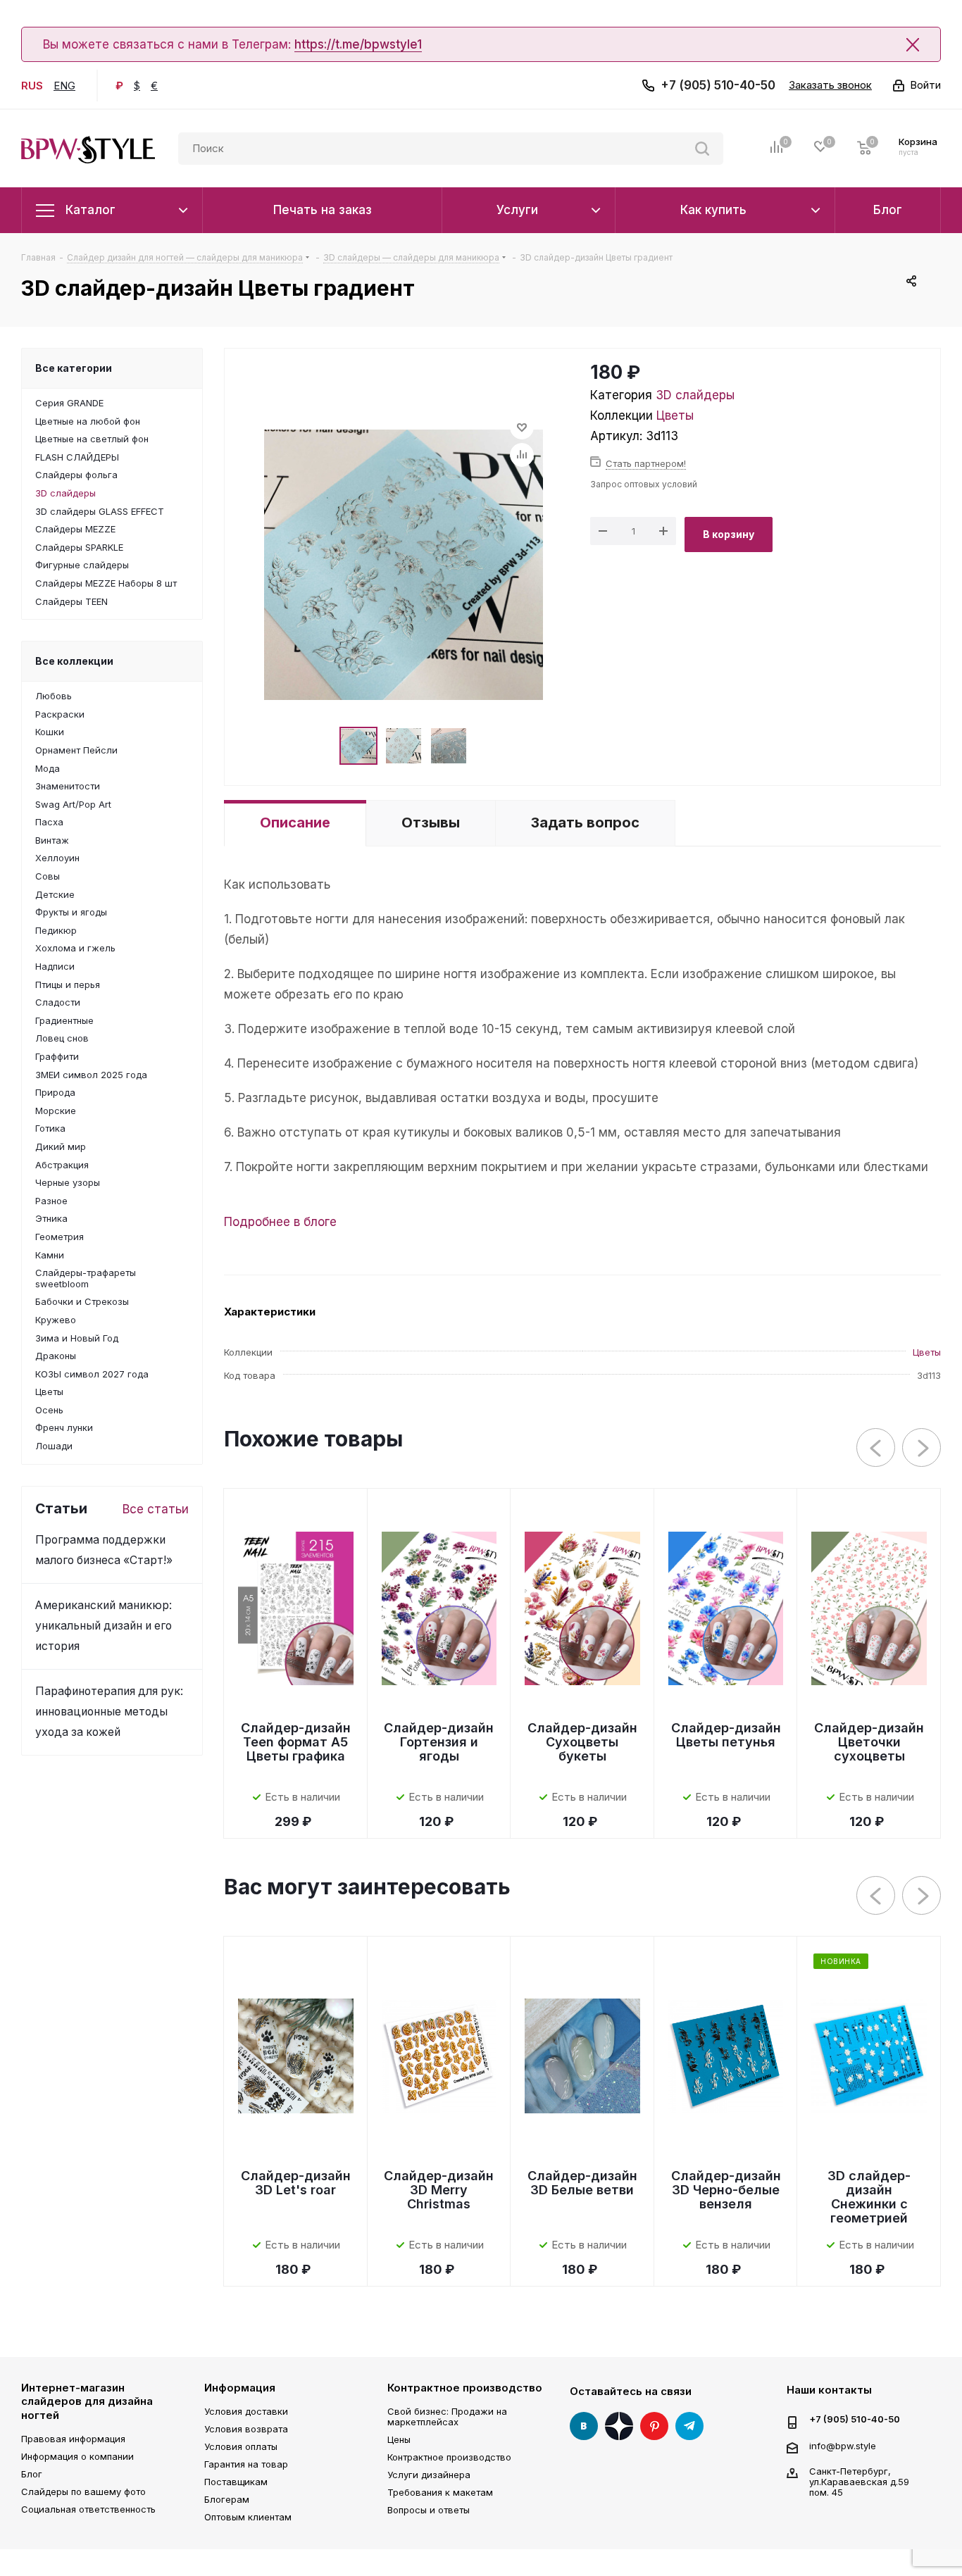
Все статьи (156, 1509)
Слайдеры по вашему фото (83, 2491)
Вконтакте (584, 2426)
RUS (32, 86)
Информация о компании (77, 2456)
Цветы (675, 415)
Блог (32, 2474)
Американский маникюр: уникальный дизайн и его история (104, 1626)
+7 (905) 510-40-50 (718, 85)
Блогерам (227, 2499)
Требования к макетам (440, 2492)
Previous (876, 1448)
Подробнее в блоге (280, 1222)
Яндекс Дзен (619, 2426)
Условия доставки (246, 2411)
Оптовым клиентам (248, 2517)
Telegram (689, 2426)
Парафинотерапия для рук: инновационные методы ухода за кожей (109, 1712)
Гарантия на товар (246, 2464)
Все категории (74, 368)
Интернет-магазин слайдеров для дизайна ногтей (87, 2401)
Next (922, 1448)
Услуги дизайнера (429, 2475)
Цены (399, 2439)
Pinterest (654, 2426)
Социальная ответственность (88, 2509)
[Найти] (702, 149)
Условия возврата (246, 2429)
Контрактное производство (465, 2388)
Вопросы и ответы (429, 2510)
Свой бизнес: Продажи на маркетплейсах (447, 2416)
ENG (64, 86)
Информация (240, 2388)
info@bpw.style (843, 2445)
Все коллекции (74, 661)
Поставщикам (236, 2482)
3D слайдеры (695, 395)
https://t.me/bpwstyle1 (358, 44)
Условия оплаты (241, 2446)
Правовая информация (73, 2439)
